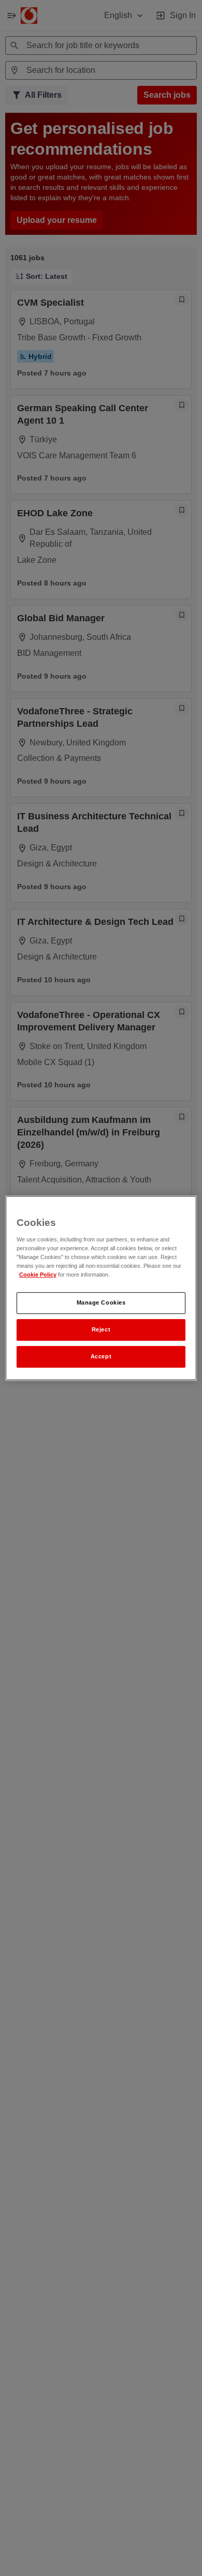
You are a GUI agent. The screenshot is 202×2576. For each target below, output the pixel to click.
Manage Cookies (101, 1302)
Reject (101, 1329)
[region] (101, 1288)
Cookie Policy (38, 1275)
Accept (101, 1356)
